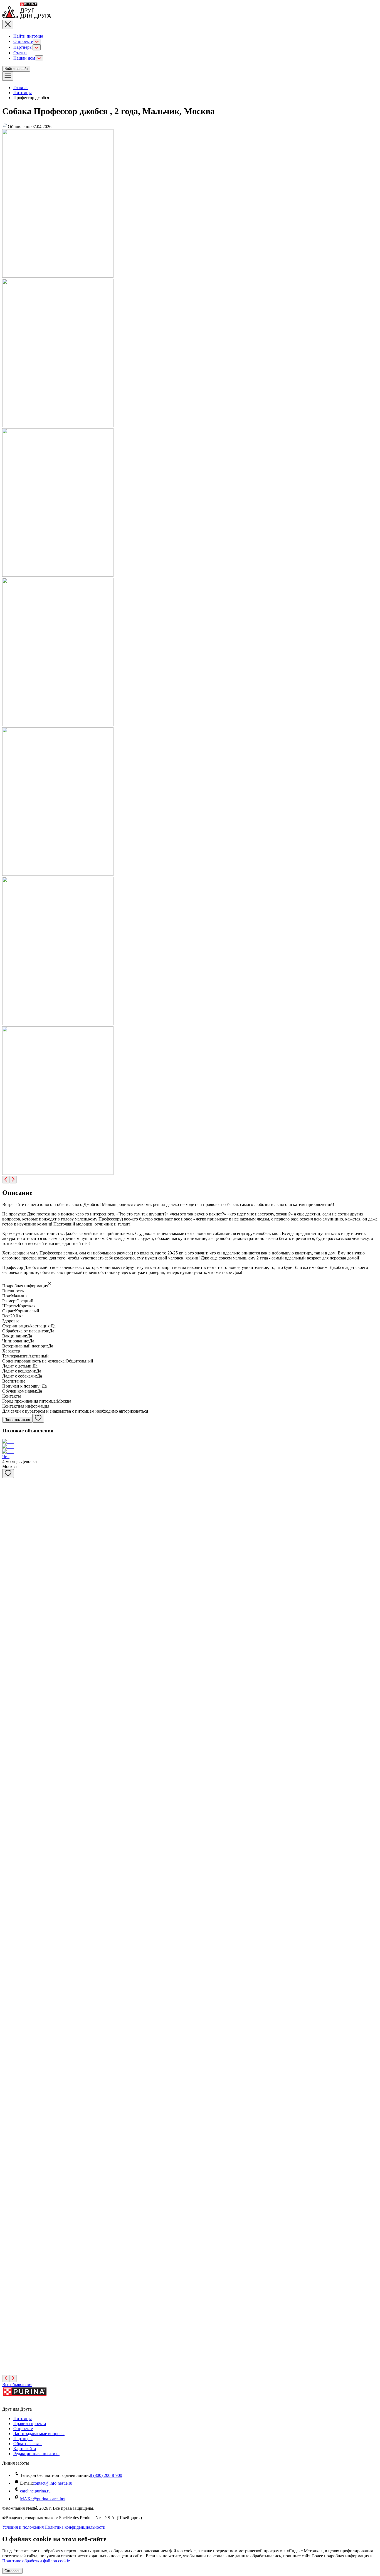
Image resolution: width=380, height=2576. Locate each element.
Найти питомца (28, 36)
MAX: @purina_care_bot (43, 2499)
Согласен (12, 2571)
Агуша (9, 1579)
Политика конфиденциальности (75, 2527)
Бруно (8, 2359)
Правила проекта (30, 2424)
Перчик (9, 1735)
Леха (7, 1852)
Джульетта (12, 2281)
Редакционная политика (36, 2454)
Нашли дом (24, 58)
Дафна (8, 1657)
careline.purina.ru (35, 2491)
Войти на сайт (16, 69)
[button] (190, 1284)
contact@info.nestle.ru (53, 2483)
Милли (9, 2320)
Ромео (8, 2242)
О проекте (23, 41)
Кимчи (9, 1891)
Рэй (6, 1774)
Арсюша (10, 2164)
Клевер (9, 1969)
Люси (8, 2047)
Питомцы (23, 93)
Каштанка (12, 2086)
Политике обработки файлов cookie (36, 2561)
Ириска (9, 1618)
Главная (21, 88)
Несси (8, 2125)
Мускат (9, 1540)
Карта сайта (25, 2449)
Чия (6, 1456)
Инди (8, 2203)
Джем (8, 1696)
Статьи (20, 53)
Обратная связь (28, 2444)
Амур (8, 1501)
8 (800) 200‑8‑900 (106, 2475)
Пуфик (9, 1813)
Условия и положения (23, 2527)
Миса (7, 2008)
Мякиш (9, 1930)
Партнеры (23, 47)
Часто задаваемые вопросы (39, 2434)
